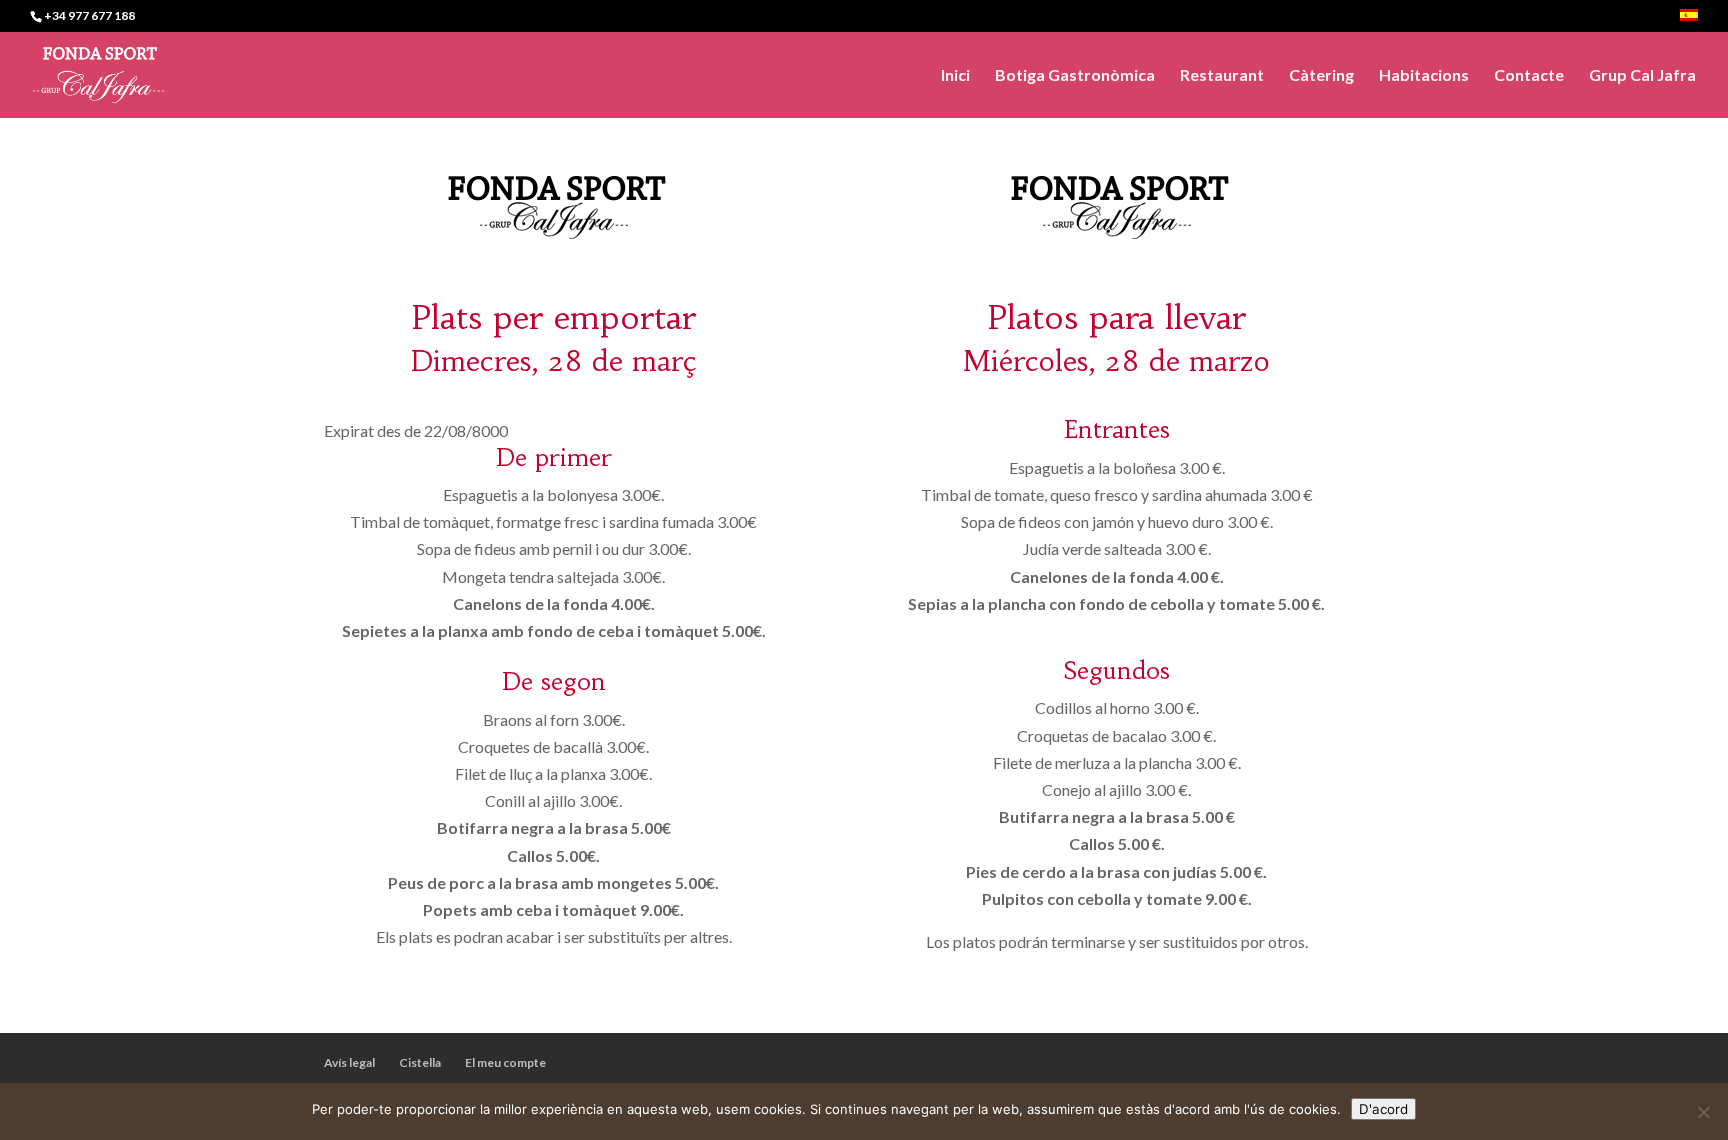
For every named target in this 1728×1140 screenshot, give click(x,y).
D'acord (1383, 1109)
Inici (955, 76)
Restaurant (1222, 76)
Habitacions (1424, 76)
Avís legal (349, 1062)
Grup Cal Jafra (1642, 76)
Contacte (1529, 76)
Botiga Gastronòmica (1075, 76)
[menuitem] (1689, 20)
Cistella (420, 1062)
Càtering (1321, 76)
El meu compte (505, 1062)
